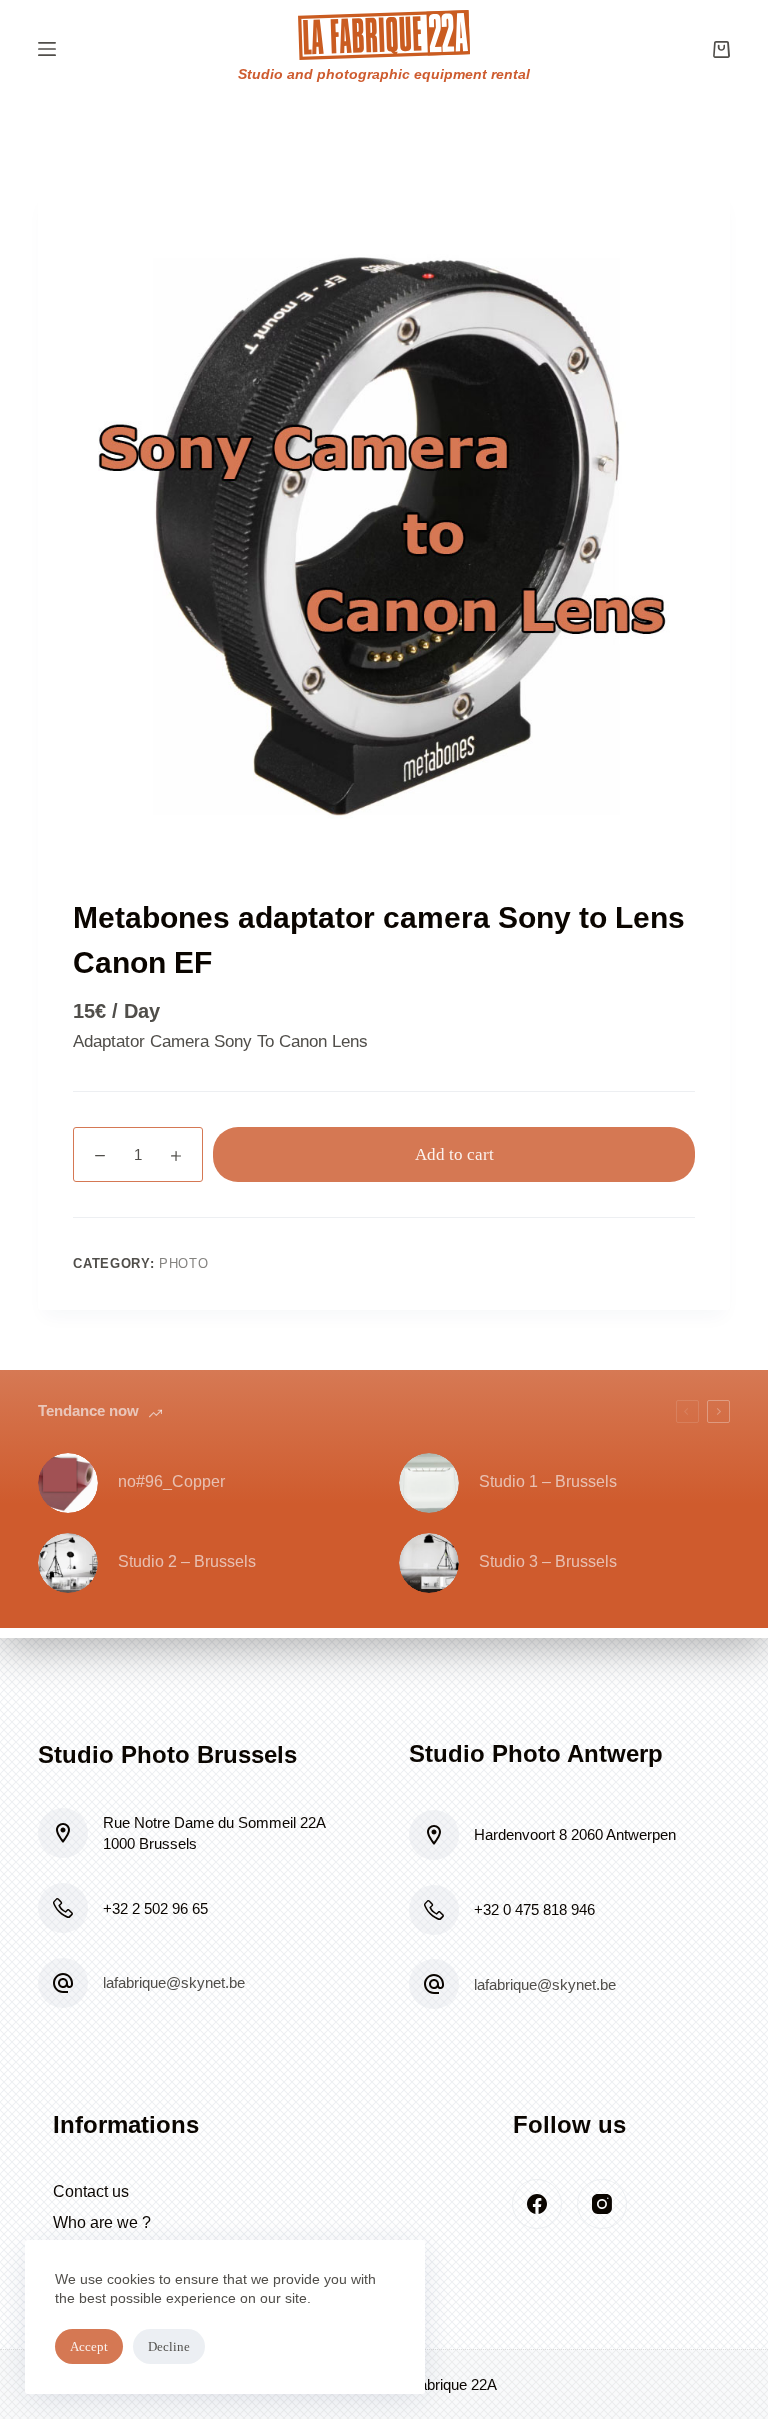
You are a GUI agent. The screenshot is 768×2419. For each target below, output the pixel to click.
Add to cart (454, 1154)
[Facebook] (537, 2204)
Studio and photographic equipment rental (384, 74)
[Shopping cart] (721, 49)
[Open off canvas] (47, 49)
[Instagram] (602, 2204)
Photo (183, 1263)
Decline (169, 2346)
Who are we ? (102, 2222)
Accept (89, 2346)
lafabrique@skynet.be (174, 1982)
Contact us (91, 2191)
